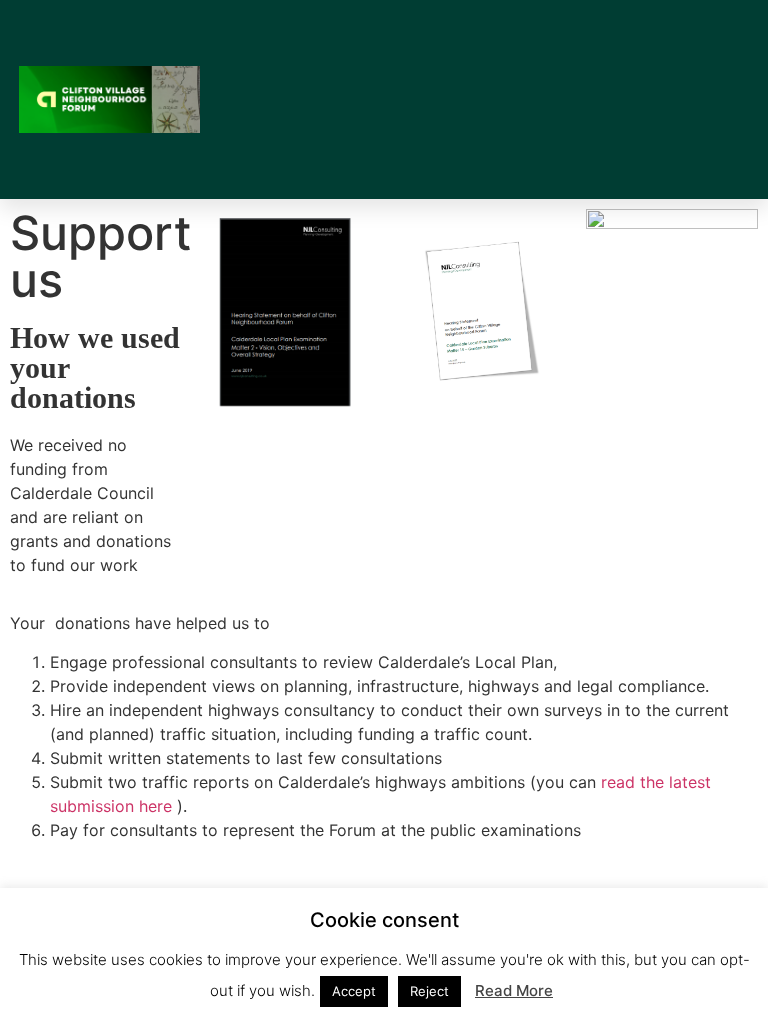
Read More (514, 990)
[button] (551, 100)
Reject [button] (429, 991)
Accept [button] (354, 991)
